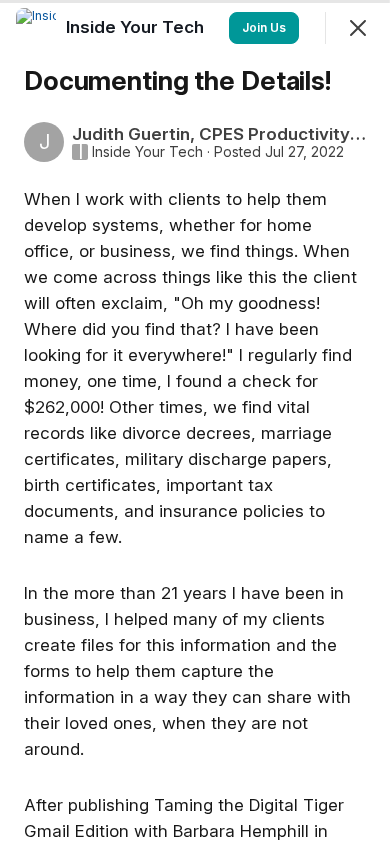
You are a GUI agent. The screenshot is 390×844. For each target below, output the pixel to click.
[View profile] (36, 28)
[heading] (137, 27)
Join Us (264, 27)
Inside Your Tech (147, 152)
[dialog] (195, 422)
